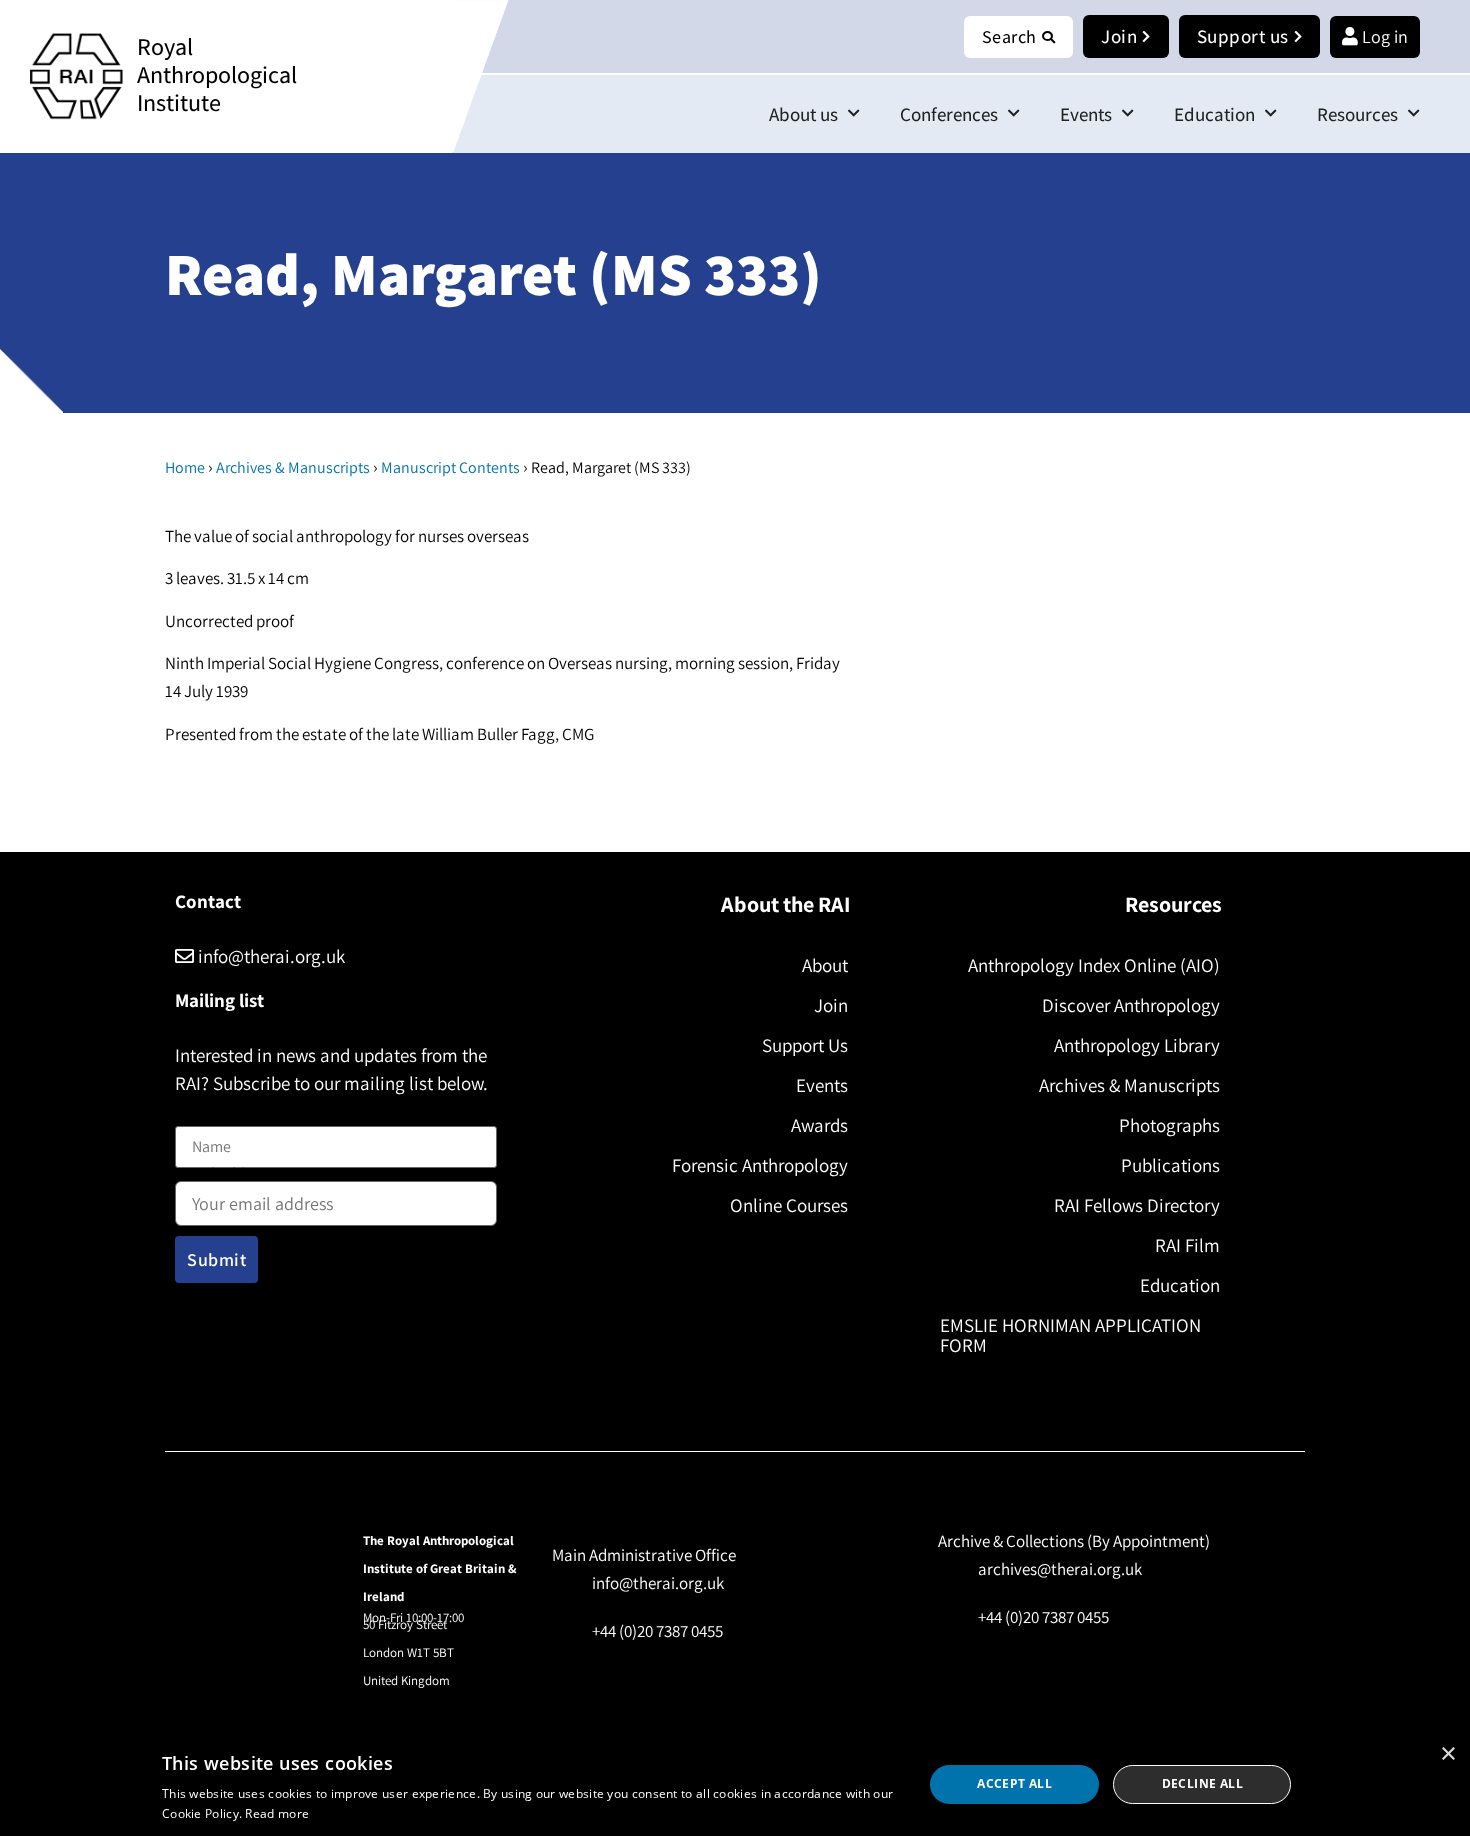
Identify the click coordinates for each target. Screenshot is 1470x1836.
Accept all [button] (1014, 1783)
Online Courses (789, 1205)
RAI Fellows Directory (1137, 1205)
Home (185, 467)
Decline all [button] (1202, 1783)
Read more (277, 1813)
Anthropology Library (1137, 1045)
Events (1086, 114)
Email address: (226, 1176)
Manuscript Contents (450, 467)
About (825, 965)
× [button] (1447, 1754)
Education (1214, 114)
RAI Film (1187, 1245)
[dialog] (735, 1784)
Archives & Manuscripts (293, 467)
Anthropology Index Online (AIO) (1094, 965)
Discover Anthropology (1131, 1005)
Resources (1357, 114)
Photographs (1169, 1125)
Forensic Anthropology (760, 1165)
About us (803, 114)
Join (831, 1005)
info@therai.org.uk (269, 956)
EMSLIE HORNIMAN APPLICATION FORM (1070, 1335)
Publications (1170, 1165)
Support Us (805, 1045)
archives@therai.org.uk (1060, 1569)
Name (196, 1113)
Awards (819, 1125)
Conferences (949, 114)
